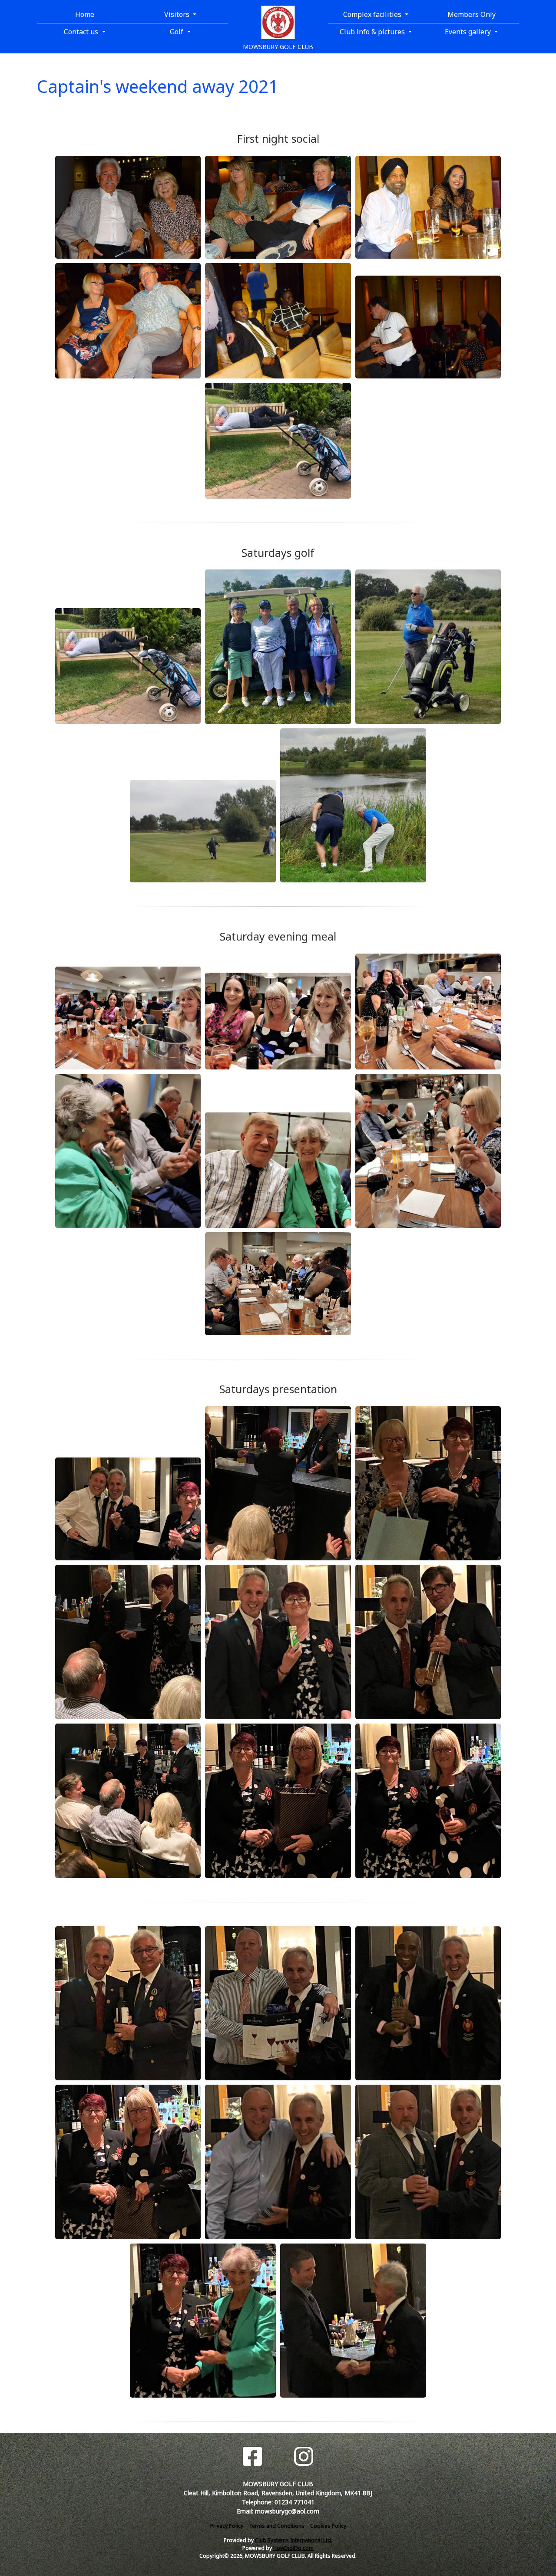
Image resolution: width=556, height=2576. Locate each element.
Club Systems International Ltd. (294, 2540)
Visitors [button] (178, 14)
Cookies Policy (328, 2526)
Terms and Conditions (277, 2526)
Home (85, 14)
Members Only (472, 14)
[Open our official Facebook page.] (252, 2456)
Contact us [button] (82, 32)
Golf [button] (177, 32)
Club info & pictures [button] (373, 32)
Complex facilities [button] (373, 14)
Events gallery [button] (469, 32)
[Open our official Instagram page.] (304, 2456)
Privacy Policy (227, 2526)
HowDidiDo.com (293, 2548)
